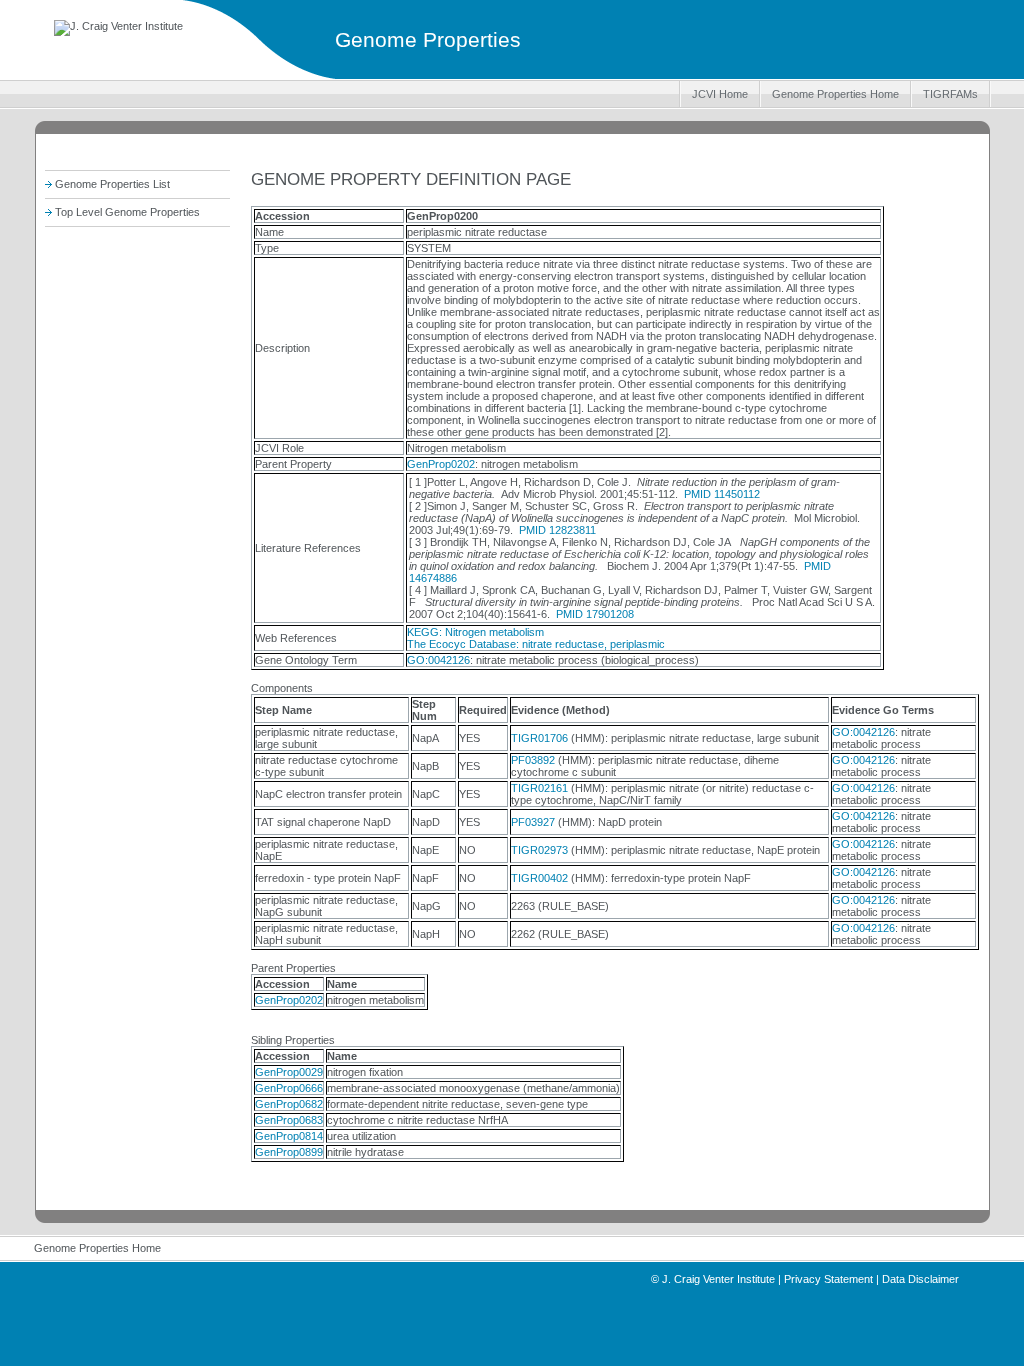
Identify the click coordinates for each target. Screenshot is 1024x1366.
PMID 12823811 (557, 530)
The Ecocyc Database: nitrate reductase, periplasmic (536, 644)
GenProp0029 (289, 1072)
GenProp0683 (289, 1120)
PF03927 (533, 822)
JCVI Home (720, 94)
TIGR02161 (539, 788)
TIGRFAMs (950, 94)
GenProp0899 (289, 1152)
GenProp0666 (289, 1088)
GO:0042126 (438, 660)
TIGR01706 (539, 738)
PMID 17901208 (595, 614)
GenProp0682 (289, 1104)
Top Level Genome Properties (127, 212)
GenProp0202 (441, 464)
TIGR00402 (539, 878)
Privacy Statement (828, 1279)
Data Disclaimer (920, 1279)
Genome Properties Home (835, 94)
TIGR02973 (539, 850)
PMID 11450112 (722, 494)
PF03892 (533, 760)
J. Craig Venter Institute (718, 1279)
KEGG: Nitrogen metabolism (475, 632)
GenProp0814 (289, 1136)
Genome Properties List (112, 184)
